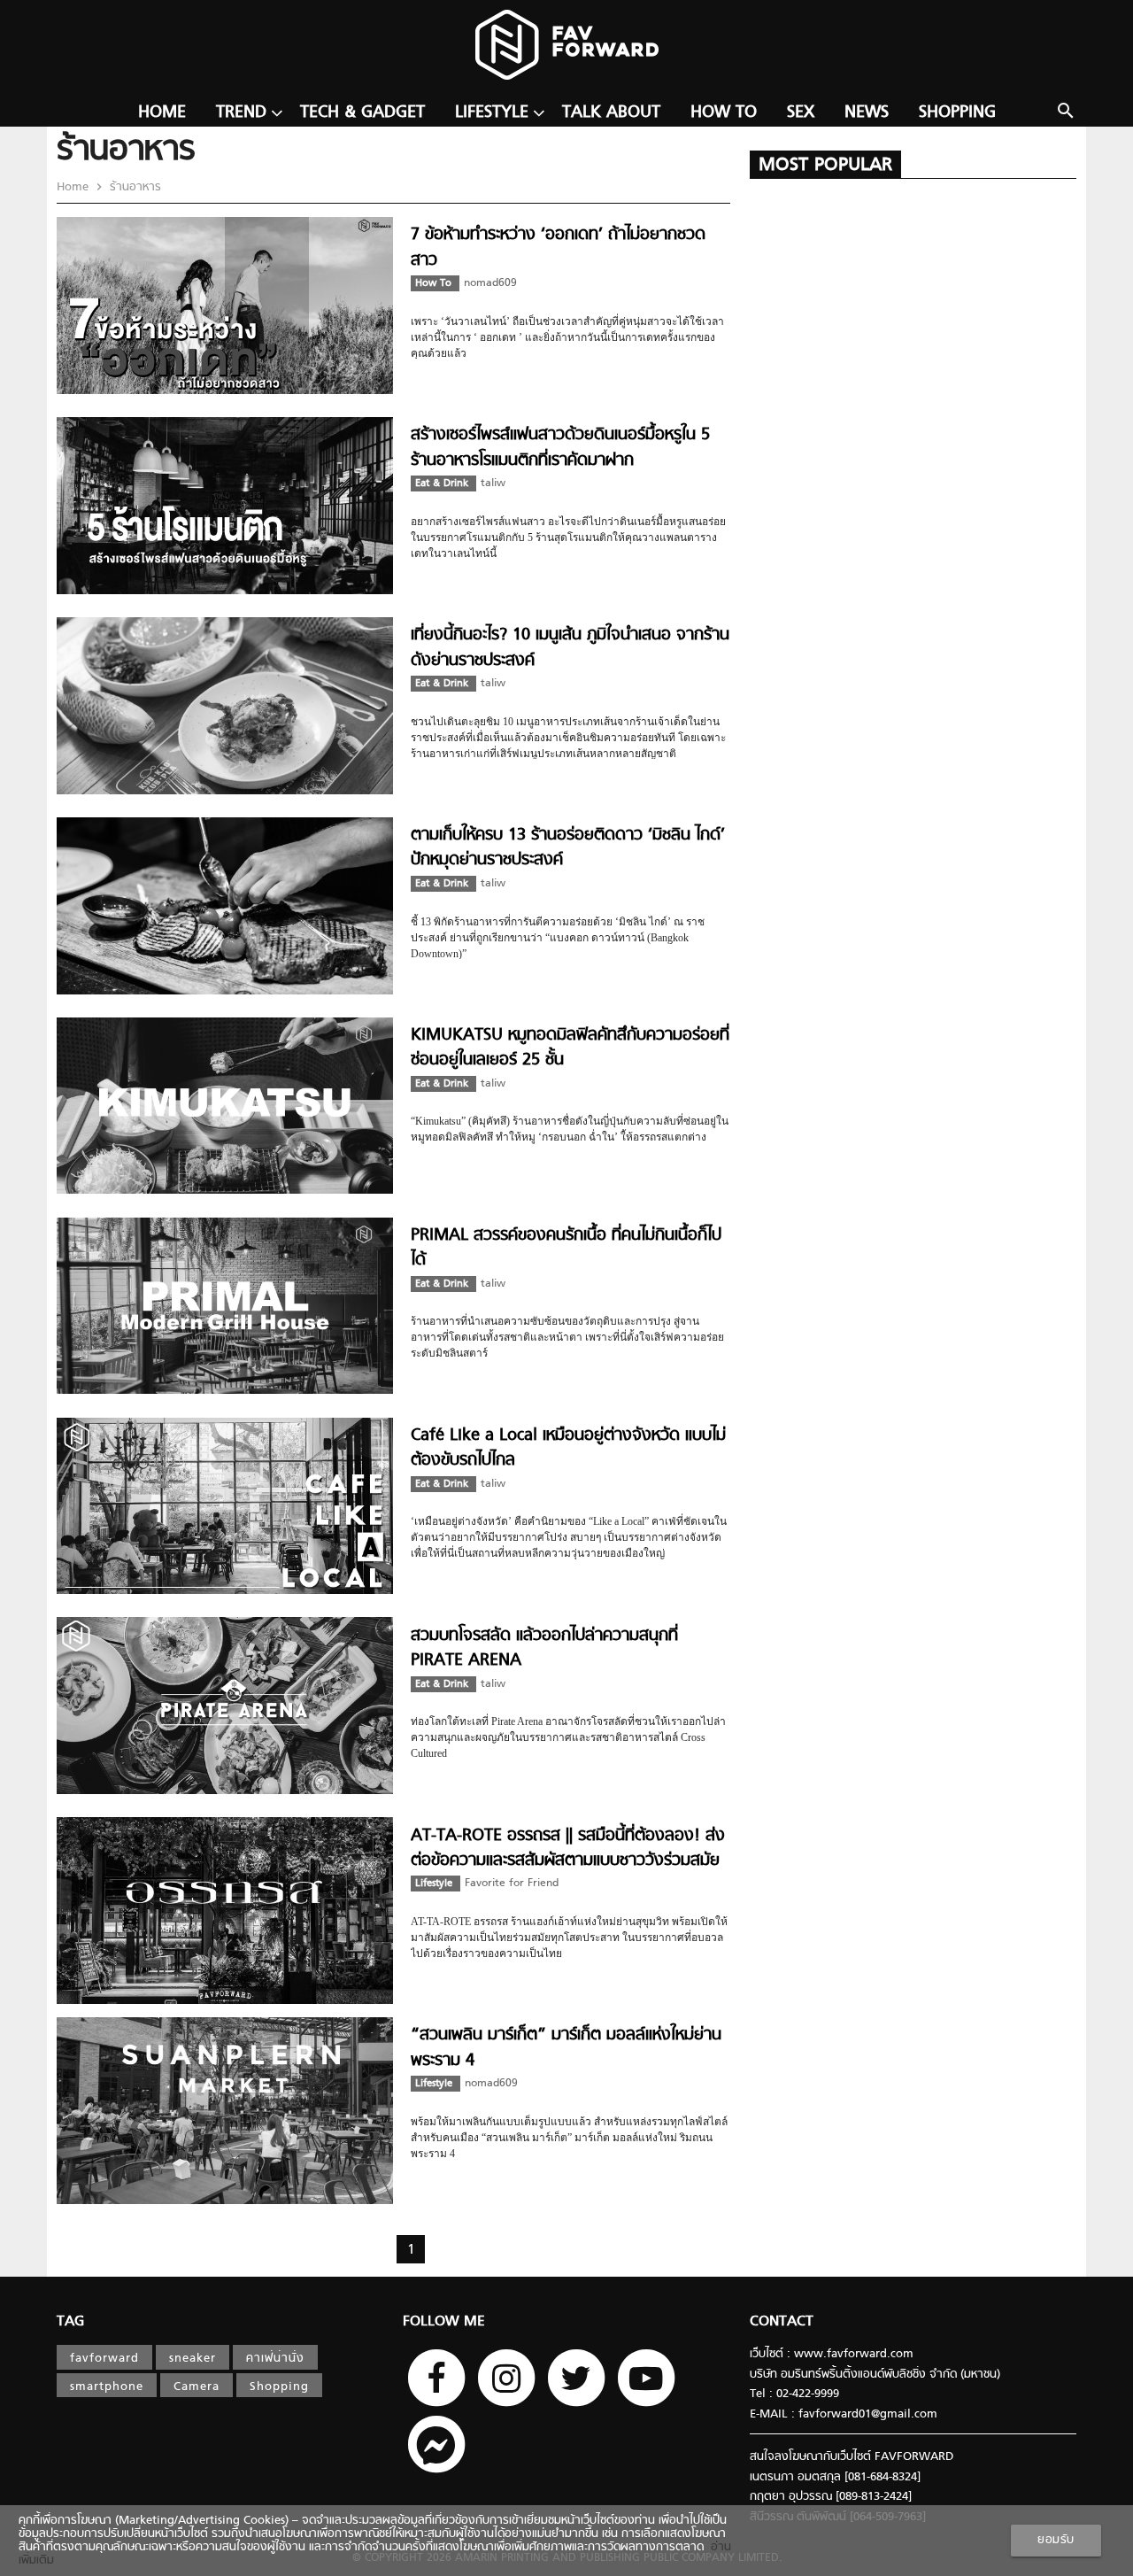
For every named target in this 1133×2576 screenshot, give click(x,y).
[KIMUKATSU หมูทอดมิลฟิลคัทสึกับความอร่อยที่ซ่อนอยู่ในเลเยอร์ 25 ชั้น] (225, 1191)
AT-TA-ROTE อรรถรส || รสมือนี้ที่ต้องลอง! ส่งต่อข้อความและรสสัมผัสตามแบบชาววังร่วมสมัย (568, 1849)
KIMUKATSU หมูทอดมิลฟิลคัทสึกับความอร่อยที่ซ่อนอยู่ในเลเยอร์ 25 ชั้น (570, 1048)
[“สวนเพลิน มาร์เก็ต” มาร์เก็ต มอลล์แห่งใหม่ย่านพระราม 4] (225, 2201)
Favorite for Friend (512, 1884)
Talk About (611, 113)
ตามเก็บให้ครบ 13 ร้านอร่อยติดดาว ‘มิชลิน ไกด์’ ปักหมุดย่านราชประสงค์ (568, 848)
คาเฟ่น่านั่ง (275, 2359)
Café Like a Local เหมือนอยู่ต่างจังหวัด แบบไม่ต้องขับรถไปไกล (568, 1448)
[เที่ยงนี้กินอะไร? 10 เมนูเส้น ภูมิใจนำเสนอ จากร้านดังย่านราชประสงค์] (225, 791)
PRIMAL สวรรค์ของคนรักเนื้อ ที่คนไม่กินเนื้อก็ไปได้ (566, 1248)
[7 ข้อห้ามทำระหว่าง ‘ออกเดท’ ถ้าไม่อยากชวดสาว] (225, 391)
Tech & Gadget (362, 113)
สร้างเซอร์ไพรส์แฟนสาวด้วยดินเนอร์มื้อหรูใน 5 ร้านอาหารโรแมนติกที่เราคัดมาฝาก (560, 448)
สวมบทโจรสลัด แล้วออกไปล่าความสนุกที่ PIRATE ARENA (544, 1648)
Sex (801, 113)
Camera (197, 2387)
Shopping (957, 113)
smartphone (107, 2387)
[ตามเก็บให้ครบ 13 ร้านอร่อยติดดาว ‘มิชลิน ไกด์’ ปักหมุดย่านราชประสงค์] (225, 991)
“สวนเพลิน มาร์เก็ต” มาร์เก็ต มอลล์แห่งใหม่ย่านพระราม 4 (566, 2048)
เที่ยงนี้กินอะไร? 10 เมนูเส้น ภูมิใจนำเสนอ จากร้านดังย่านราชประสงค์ (570, 648)
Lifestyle (492, 113)
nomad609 (490, 283)
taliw (493, 483)
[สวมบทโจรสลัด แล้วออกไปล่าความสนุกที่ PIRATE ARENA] (225, 1791)
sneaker (193, 2359)
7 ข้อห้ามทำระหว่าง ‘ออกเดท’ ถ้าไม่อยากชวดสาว (558, 248)
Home (162, 113)
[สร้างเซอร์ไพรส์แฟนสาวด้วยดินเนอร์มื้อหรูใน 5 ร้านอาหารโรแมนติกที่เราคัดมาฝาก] (225, 591)
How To (724, 113)
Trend (241, 113)
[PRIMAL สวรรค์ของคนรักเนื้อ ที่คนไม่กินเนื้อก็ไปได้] (225, 1391)
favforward (104, 2359)
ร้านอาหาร (134, 187)
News (867, 113)
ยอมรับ (1056, 2540)
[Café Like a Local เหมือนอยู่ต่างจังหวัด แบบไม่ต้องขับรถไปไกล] (225, 1591)
